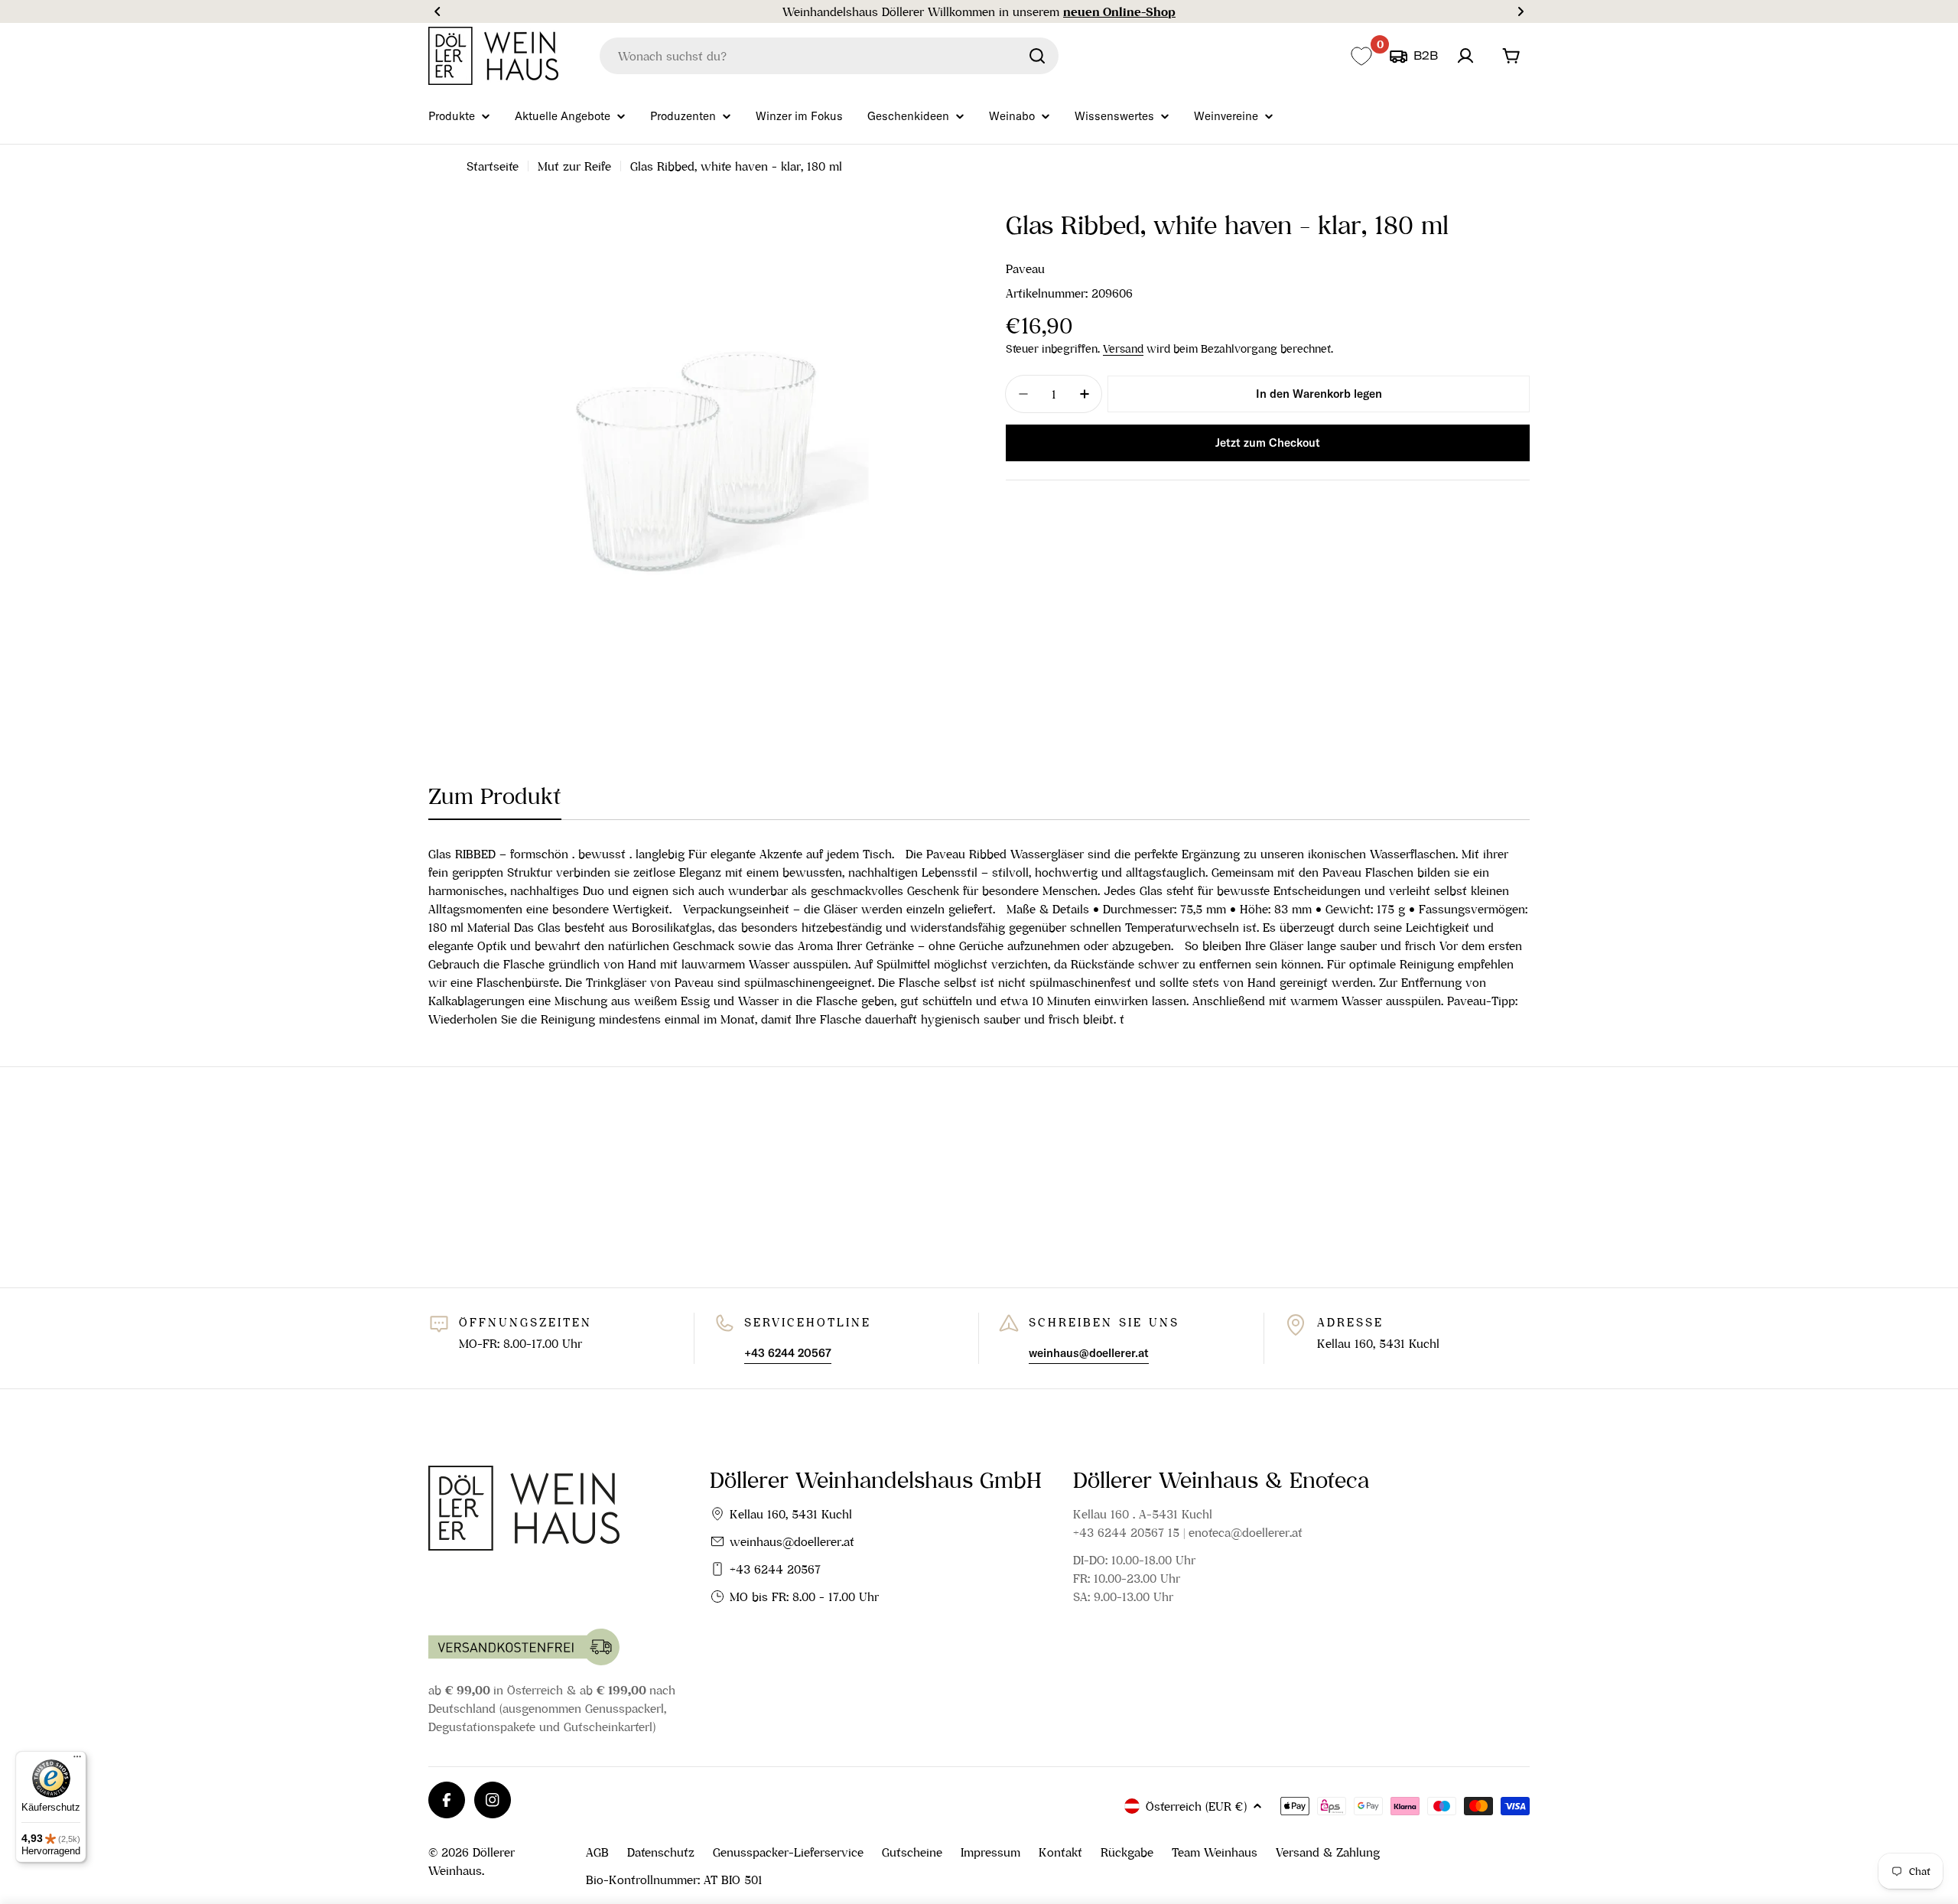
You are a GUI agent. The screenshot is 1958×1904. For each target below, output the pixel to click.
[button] (437, 11)
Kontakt (1060, 1852)
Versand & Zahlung (1328, 1852)
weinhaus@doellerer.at (792, 1541)
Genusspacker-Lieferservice (788, 1852)
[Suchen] (1037, 56)
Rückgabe (1127, 1852)
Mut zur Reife (574, 166)
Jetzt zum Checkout (1268, 443)
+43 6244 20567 (775, 1569)
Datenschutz (661, 1852)
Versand (1123, 349)
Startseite (493, 166)
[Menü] (77, 1760)
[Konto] (1465, 56)
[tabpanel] (979, 936)
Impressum (990, 1852)
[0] (1361, 56)
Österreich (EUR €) (1196, 1806)
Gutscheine (912, 1852)
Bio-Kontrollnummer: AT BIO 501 (674, 1880)
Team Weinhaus (1215, 1852)
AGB (597, 1852)
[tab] (495, 801)
